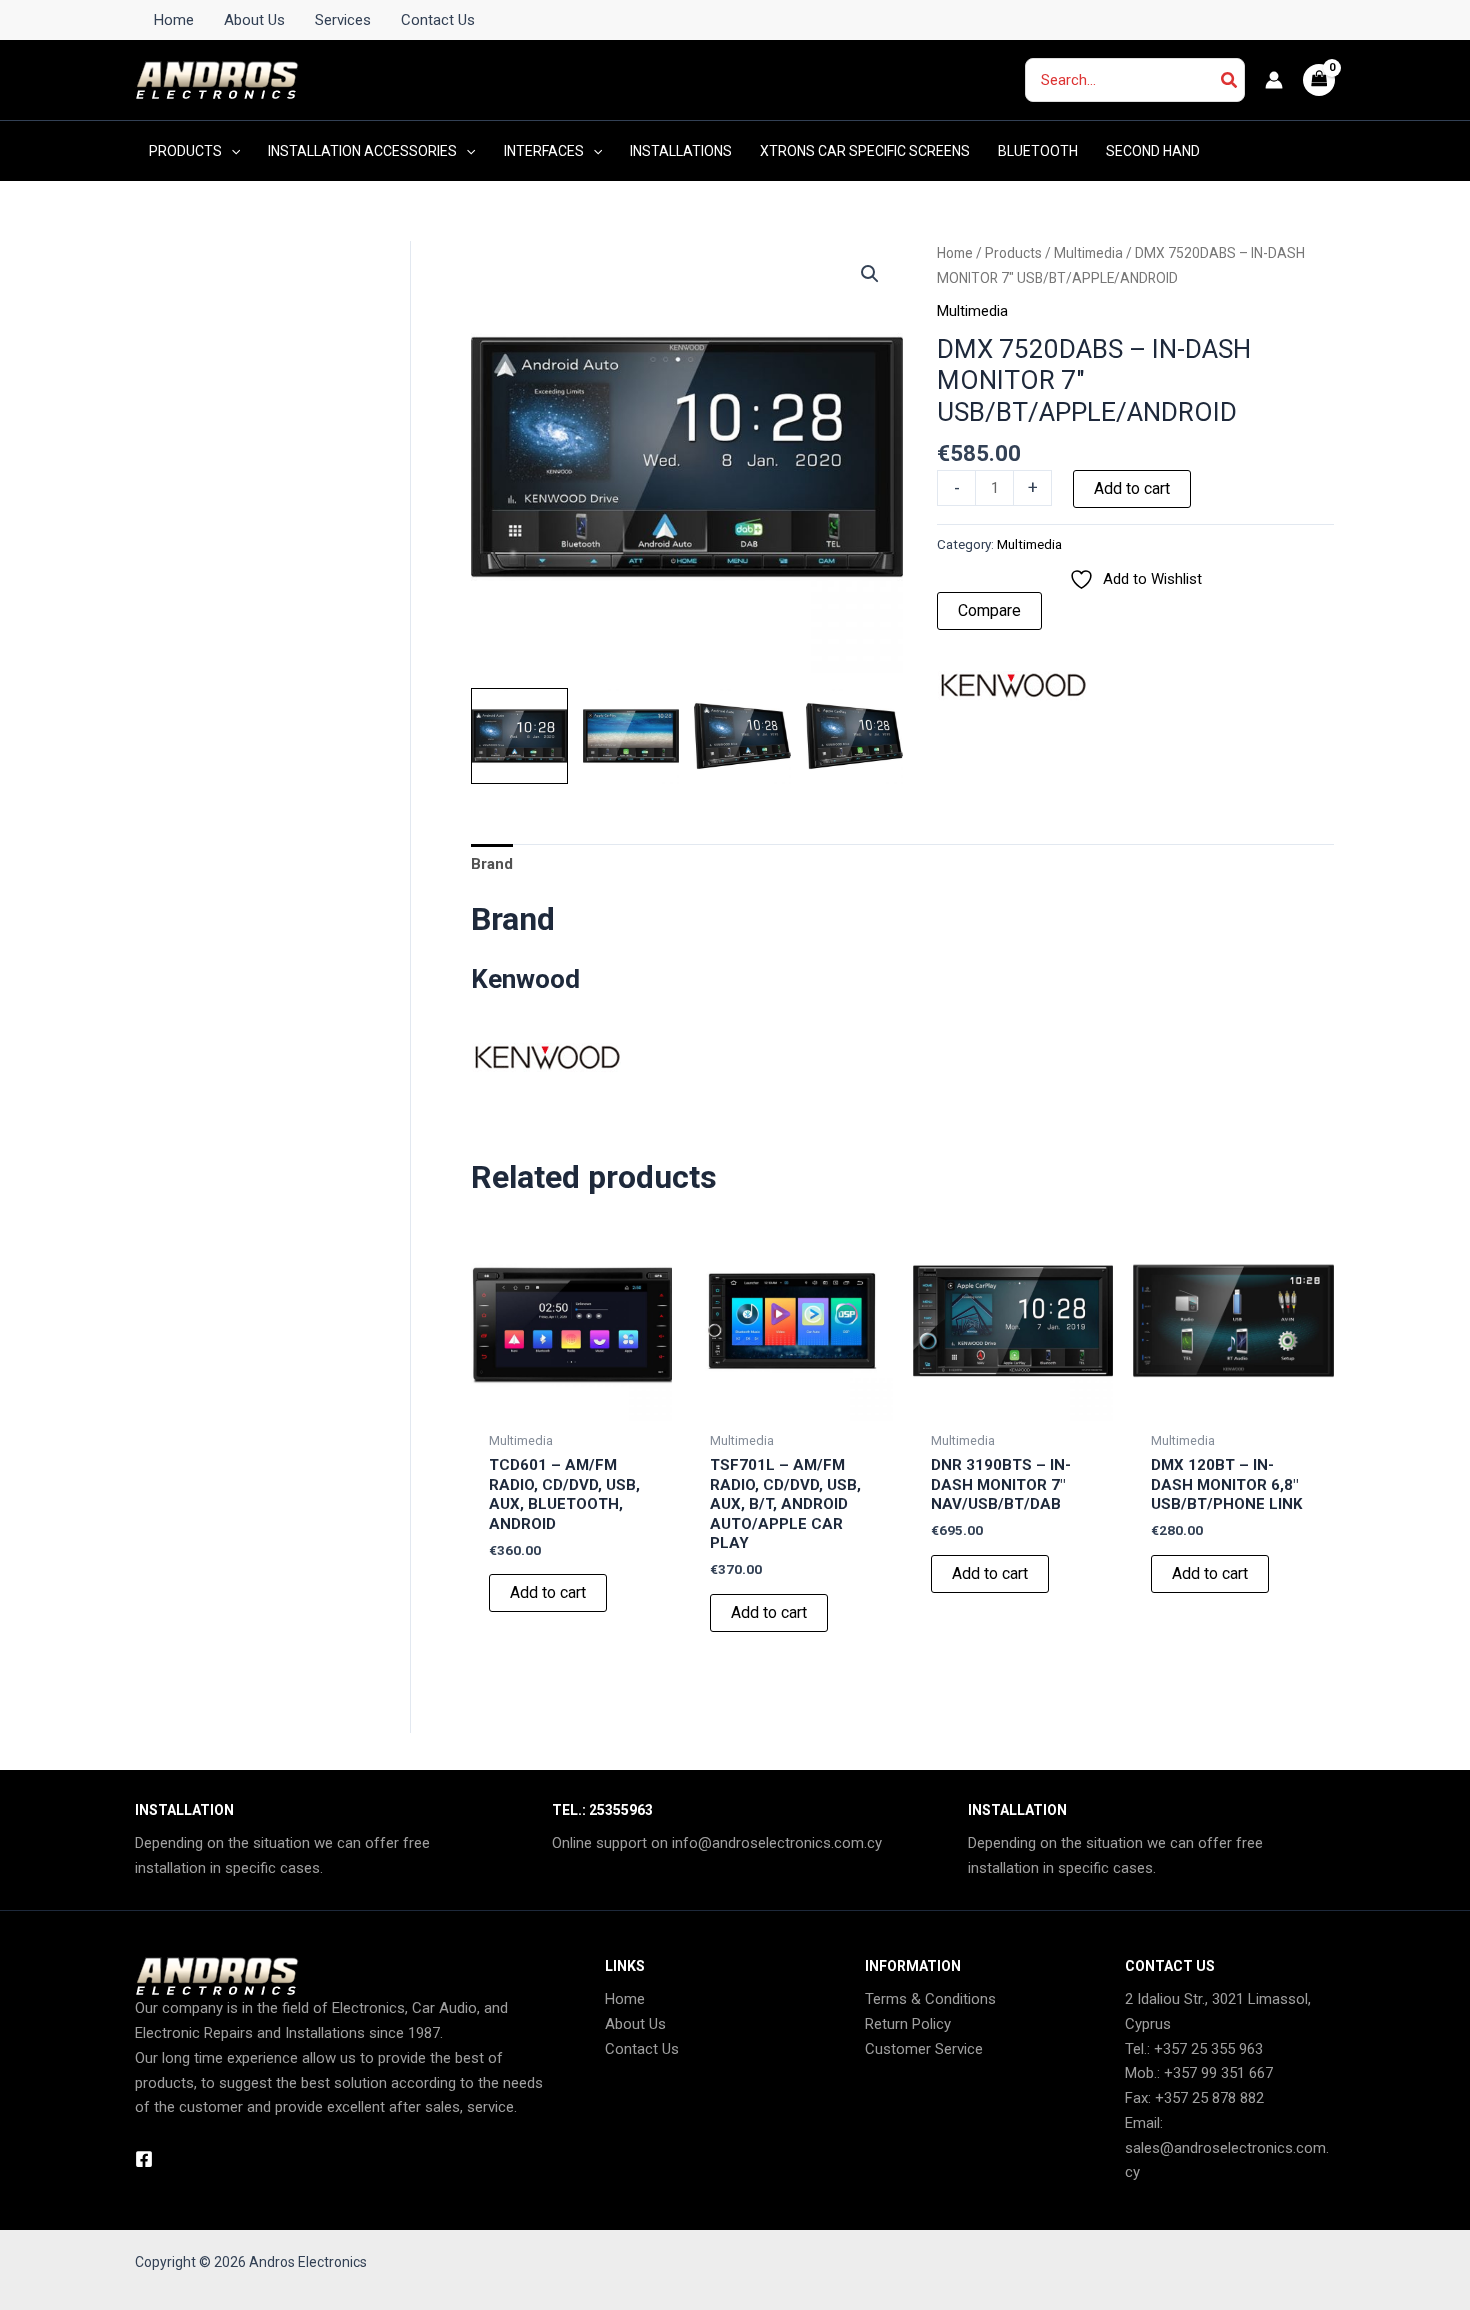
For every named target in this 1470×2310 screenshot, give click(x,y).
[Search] (1230, 80)
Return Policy (908, 2024)
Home (955, 253)
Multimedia (1088, 253)
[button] (231, 151)
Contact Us (642, 2049)
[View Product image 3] (742, 736)
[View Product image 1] (519, 736)
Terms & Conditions (930, 1999)
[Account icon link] (1274, 80)
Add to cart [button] (548, 1592)
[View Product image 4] (854, 736)
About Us (635, 2024)
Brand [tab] (492, 864)
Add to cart (1132, 488)
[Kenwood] (1012, 685)
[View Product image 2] (631, 736)
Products (1013, 253)
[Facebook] (144, 2159)
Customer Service (924, 2049)
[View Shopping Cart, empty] (1319, 80)
